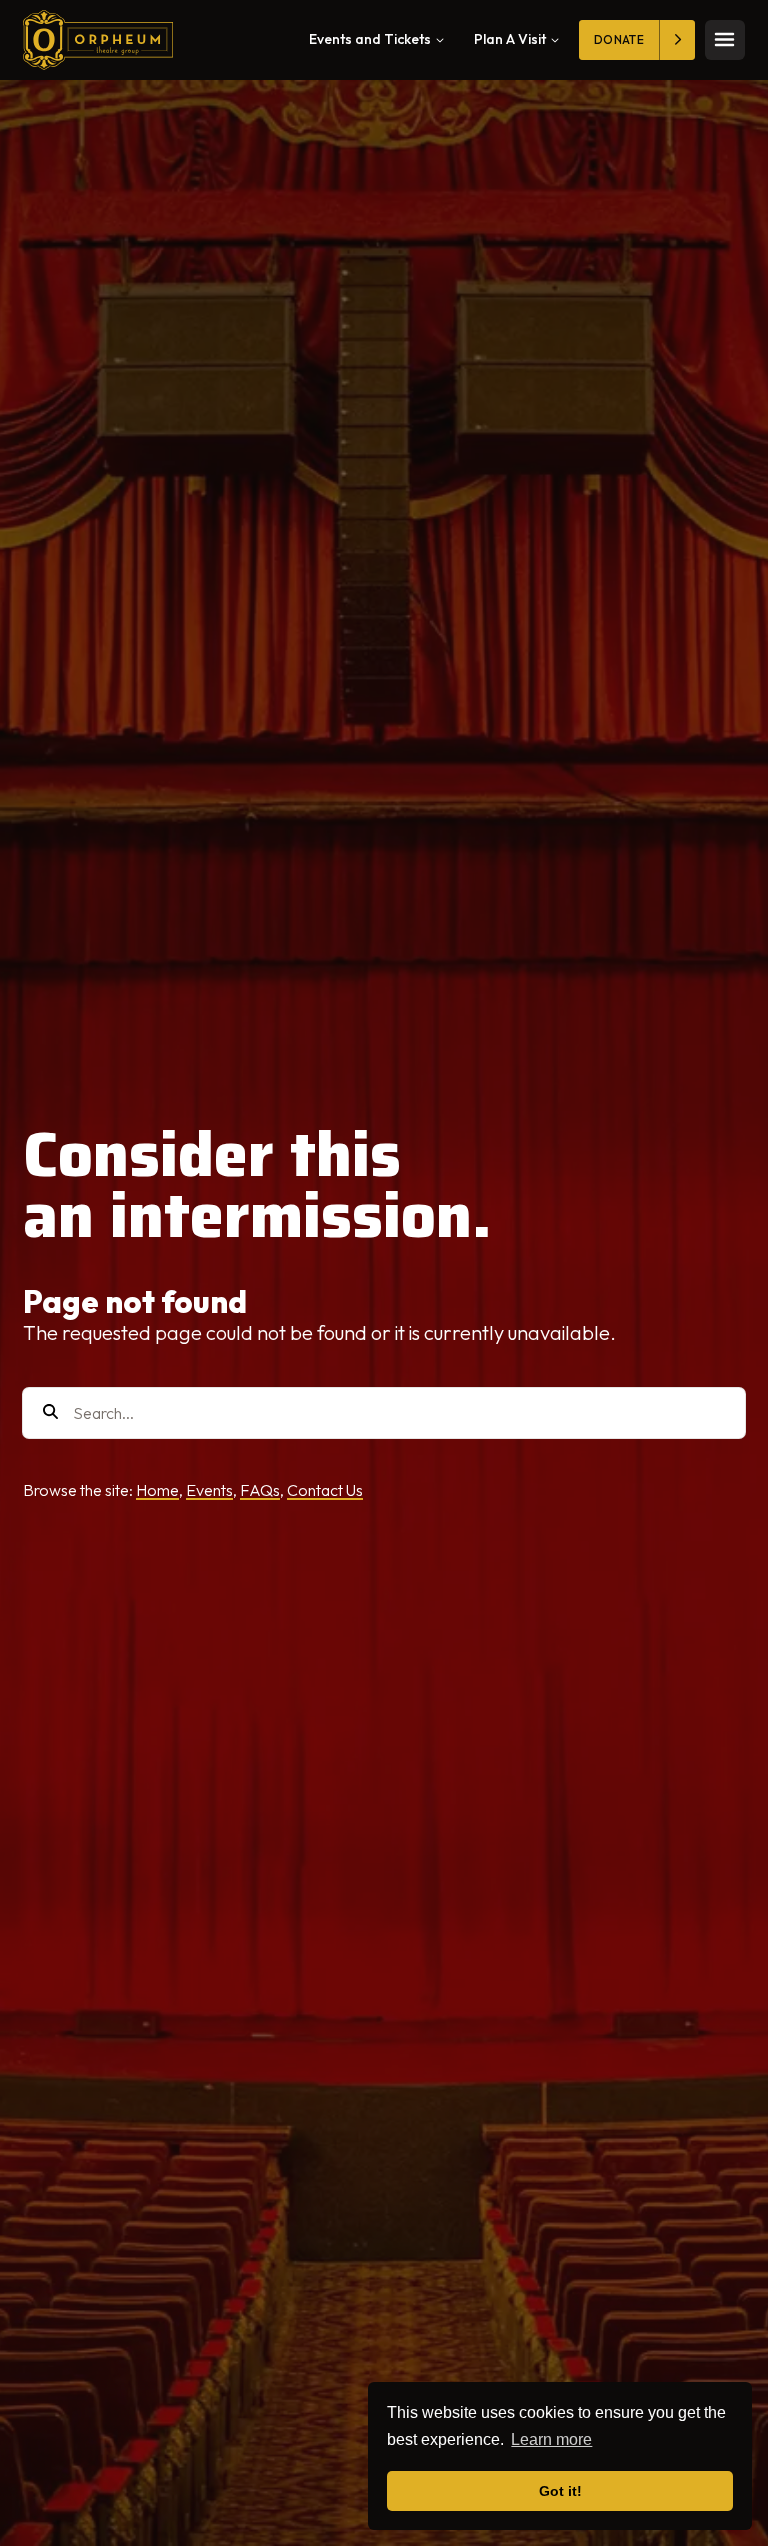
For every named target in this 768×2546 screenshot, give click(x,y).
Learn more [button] (551, 2439)
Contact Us (325, 1490)
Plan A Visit (510, 39)
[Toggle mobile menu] (725, 40)
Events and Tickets (370, 39)
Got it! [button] (560, 2491)
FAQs (260, 1490)
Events (209, 1490)
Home (157, 1490)
